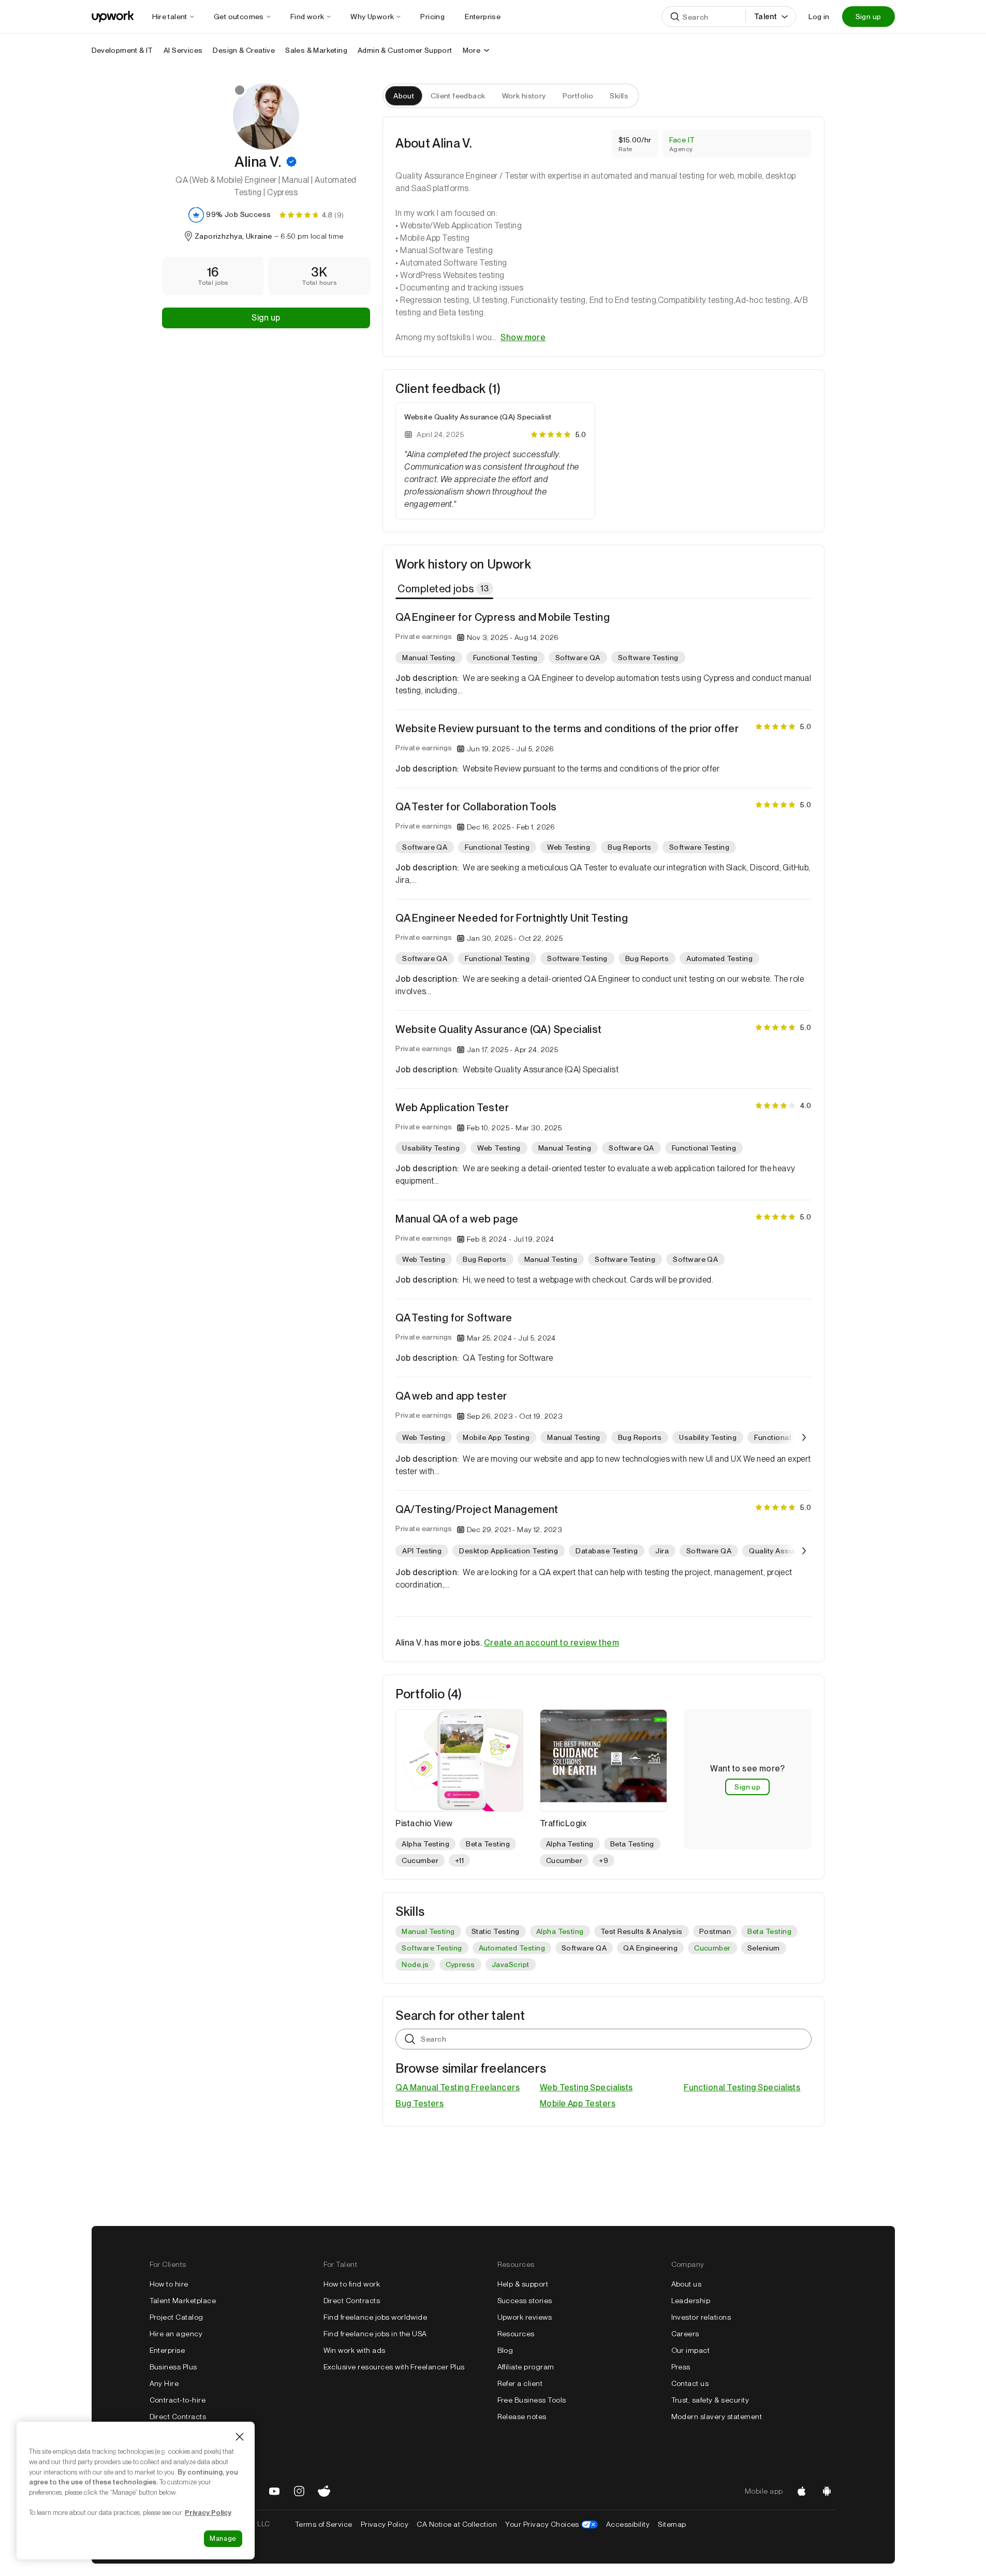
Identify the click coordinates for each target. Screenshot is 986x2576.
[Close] (240, 2437)
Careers (685, 2334)
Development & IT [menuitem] (122, 50)
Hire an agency (176, 2334)
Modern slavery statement (717, 2417)
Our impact (691, 2350)
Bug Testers (420, 2104)
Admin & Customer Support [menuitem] (405, 50)
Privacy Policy (385, 2524)
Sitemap (672, 2524)
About (404, 96)
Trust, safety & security (710, 2400)
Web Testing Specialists (586, 2087)
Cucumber (712, 1948)
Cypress (460, 1964)
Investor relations (701, 2317)
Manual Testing (428, 1931)
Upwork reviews (525, 2317)
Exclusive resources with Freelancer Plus (394, 2367)
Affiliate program (526, 2367)
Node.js (415, 1964)
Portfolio (578, 96)
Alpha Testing (560, 1931)
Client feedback (458, 96)
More (472, 50)
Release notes (522, 2417)
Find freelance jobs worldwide (376, 2317)
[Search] (675, 17)
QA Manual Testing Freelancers (458, 2087)
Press (681, 2367)
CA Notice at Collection (457, 2524)
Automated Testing (512, 1948)
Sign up (869, 17)
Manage (223, 2538)
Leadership (691, 2301)
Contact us (690, 2383)
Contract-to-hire (178, 2400)
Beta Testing (769, 1931)
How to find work (352, 2284)
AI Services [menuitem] (183, 50)
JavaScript (511, 1964)
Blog (505, 2350)
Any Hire (164, 2383)
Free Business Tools (532, 2400)
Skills (619, 96)
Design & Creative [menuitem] (244, 50)
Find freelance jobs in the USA (375, 2334)
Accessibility (628, 2524)
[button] (291, 162)
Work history (524, 96)
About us (687, 2284)
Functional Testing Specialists (742, 2087)
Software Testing (432, 1948)
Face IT (682, 140)
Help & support (523, 2284)
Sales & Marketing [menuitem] (316, 50)
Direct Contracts (178, 2417)
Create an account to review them (551, 1643)
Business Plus (173, 2367)
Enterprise (167, 2350)
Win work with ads (355, 2350)
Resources (516, 2334)
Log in (819, 17)
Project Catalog (176, 2317)
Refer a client (520, 2383)
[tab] (445, 589)
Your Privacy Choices (551, 2524)
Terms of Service (324, 2524)
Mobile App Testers (578, 2104)
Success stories (525, 2301)
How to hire (169, 2284)
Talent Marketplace (183, 2301)
